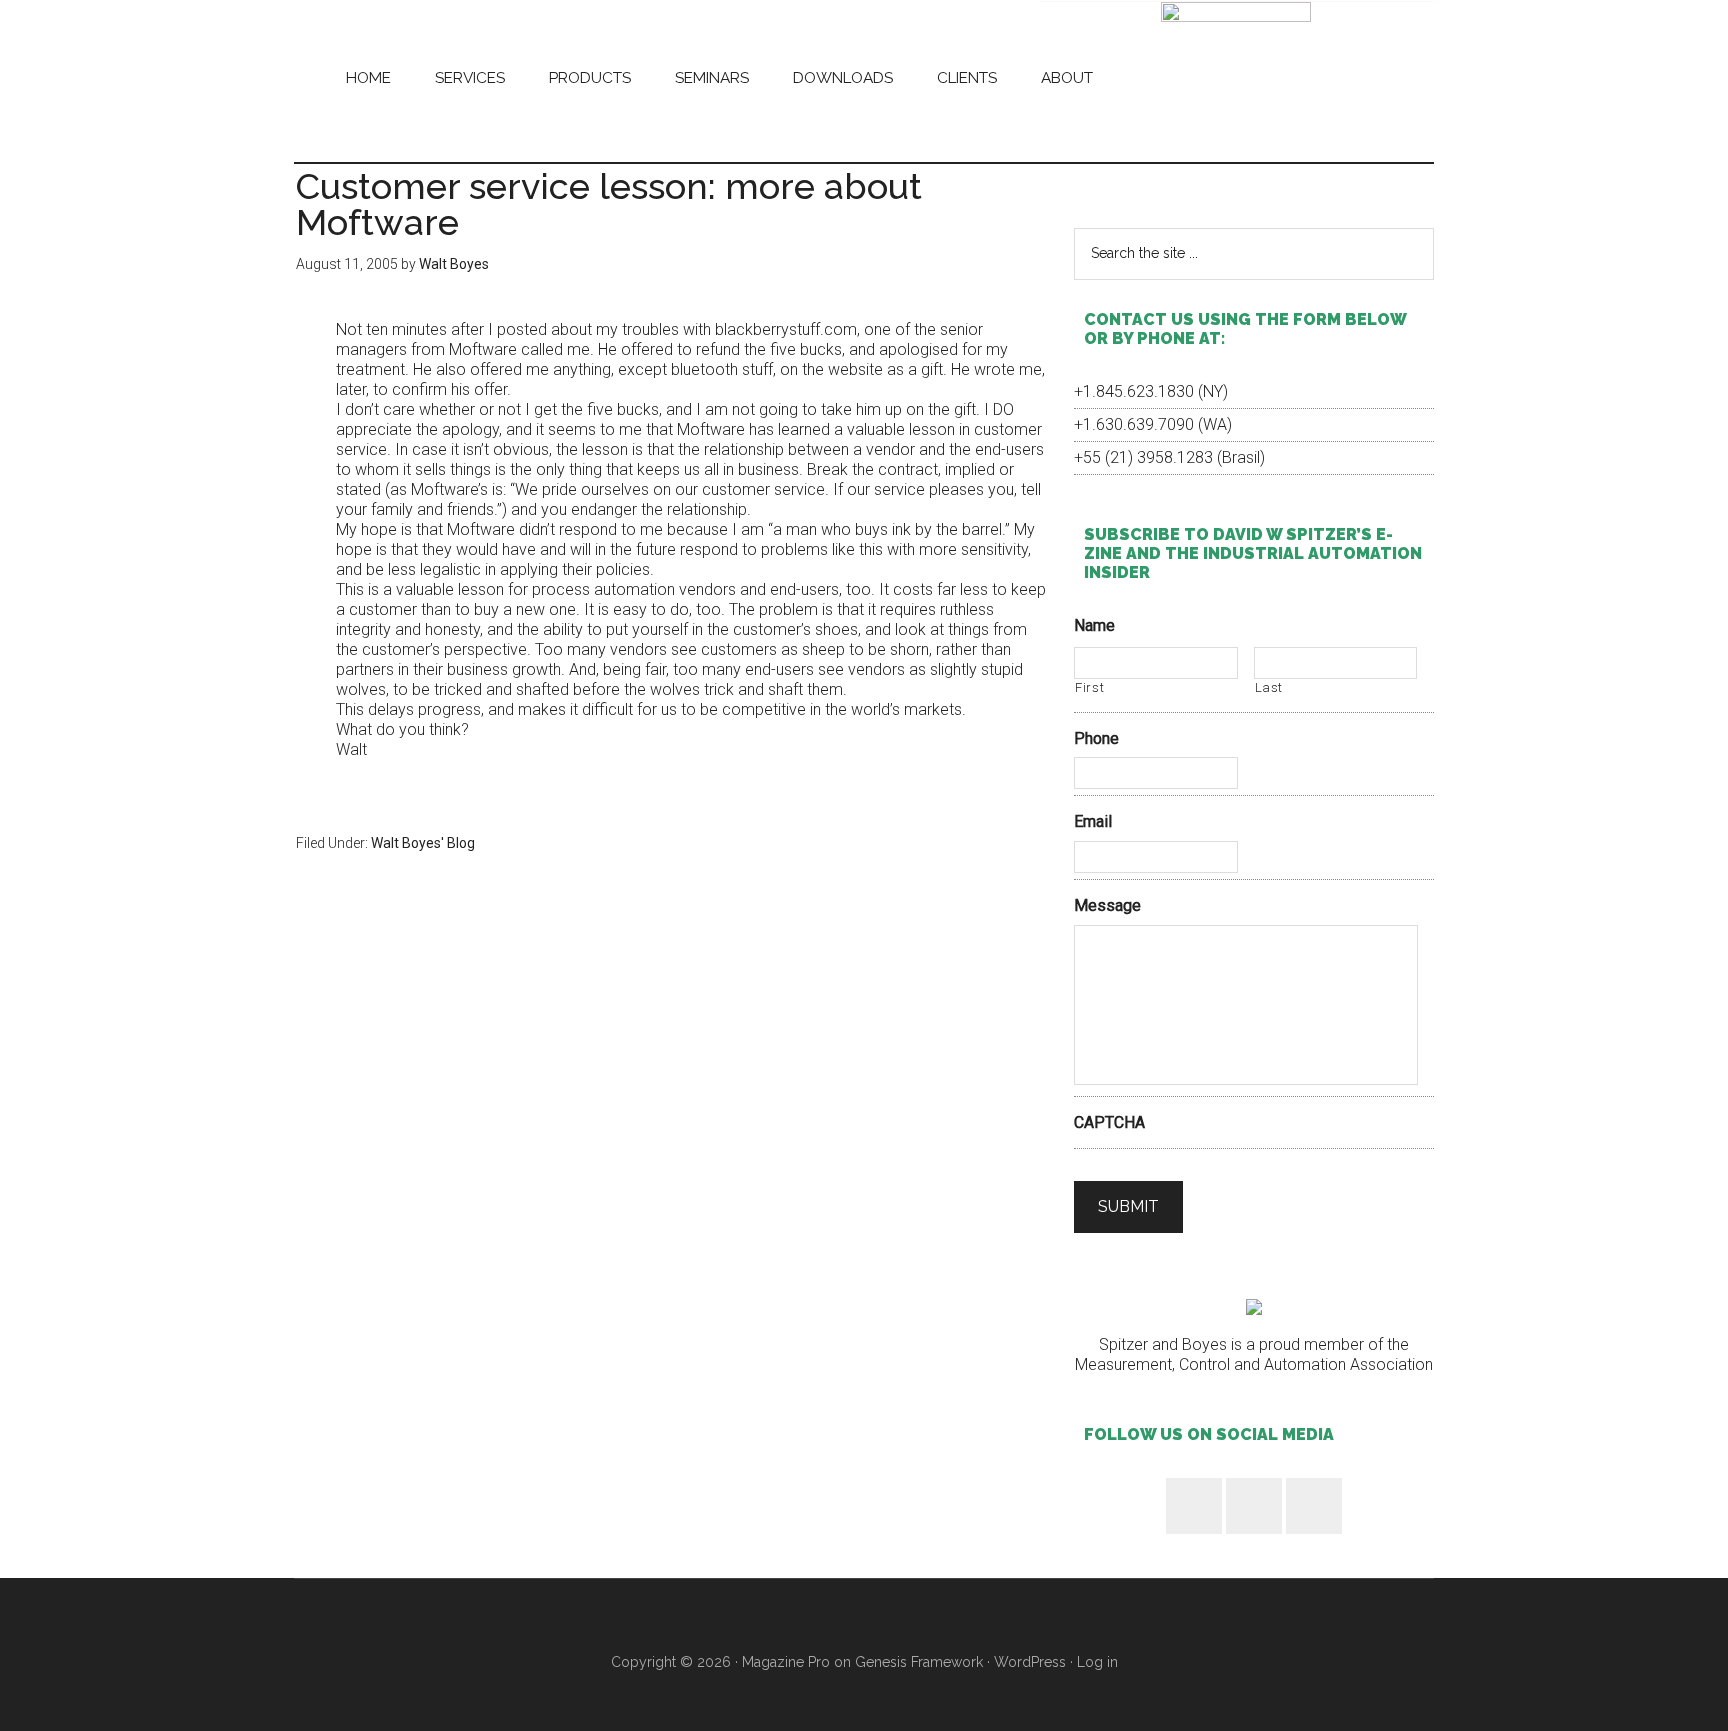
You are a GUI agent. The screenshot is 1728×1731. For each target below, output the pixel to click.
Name (1094, 625)
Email (1093, 821)
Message (1107, 905)
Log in (1097, 1662)
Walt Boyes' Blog (423, 843)
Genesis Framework (919, 1662)
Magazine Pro (786, 1662)
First (1089, 687)
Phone (1096, 738)
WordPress (1030, 1662)
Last (1269, 687)
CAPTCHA (1109, 1122)
